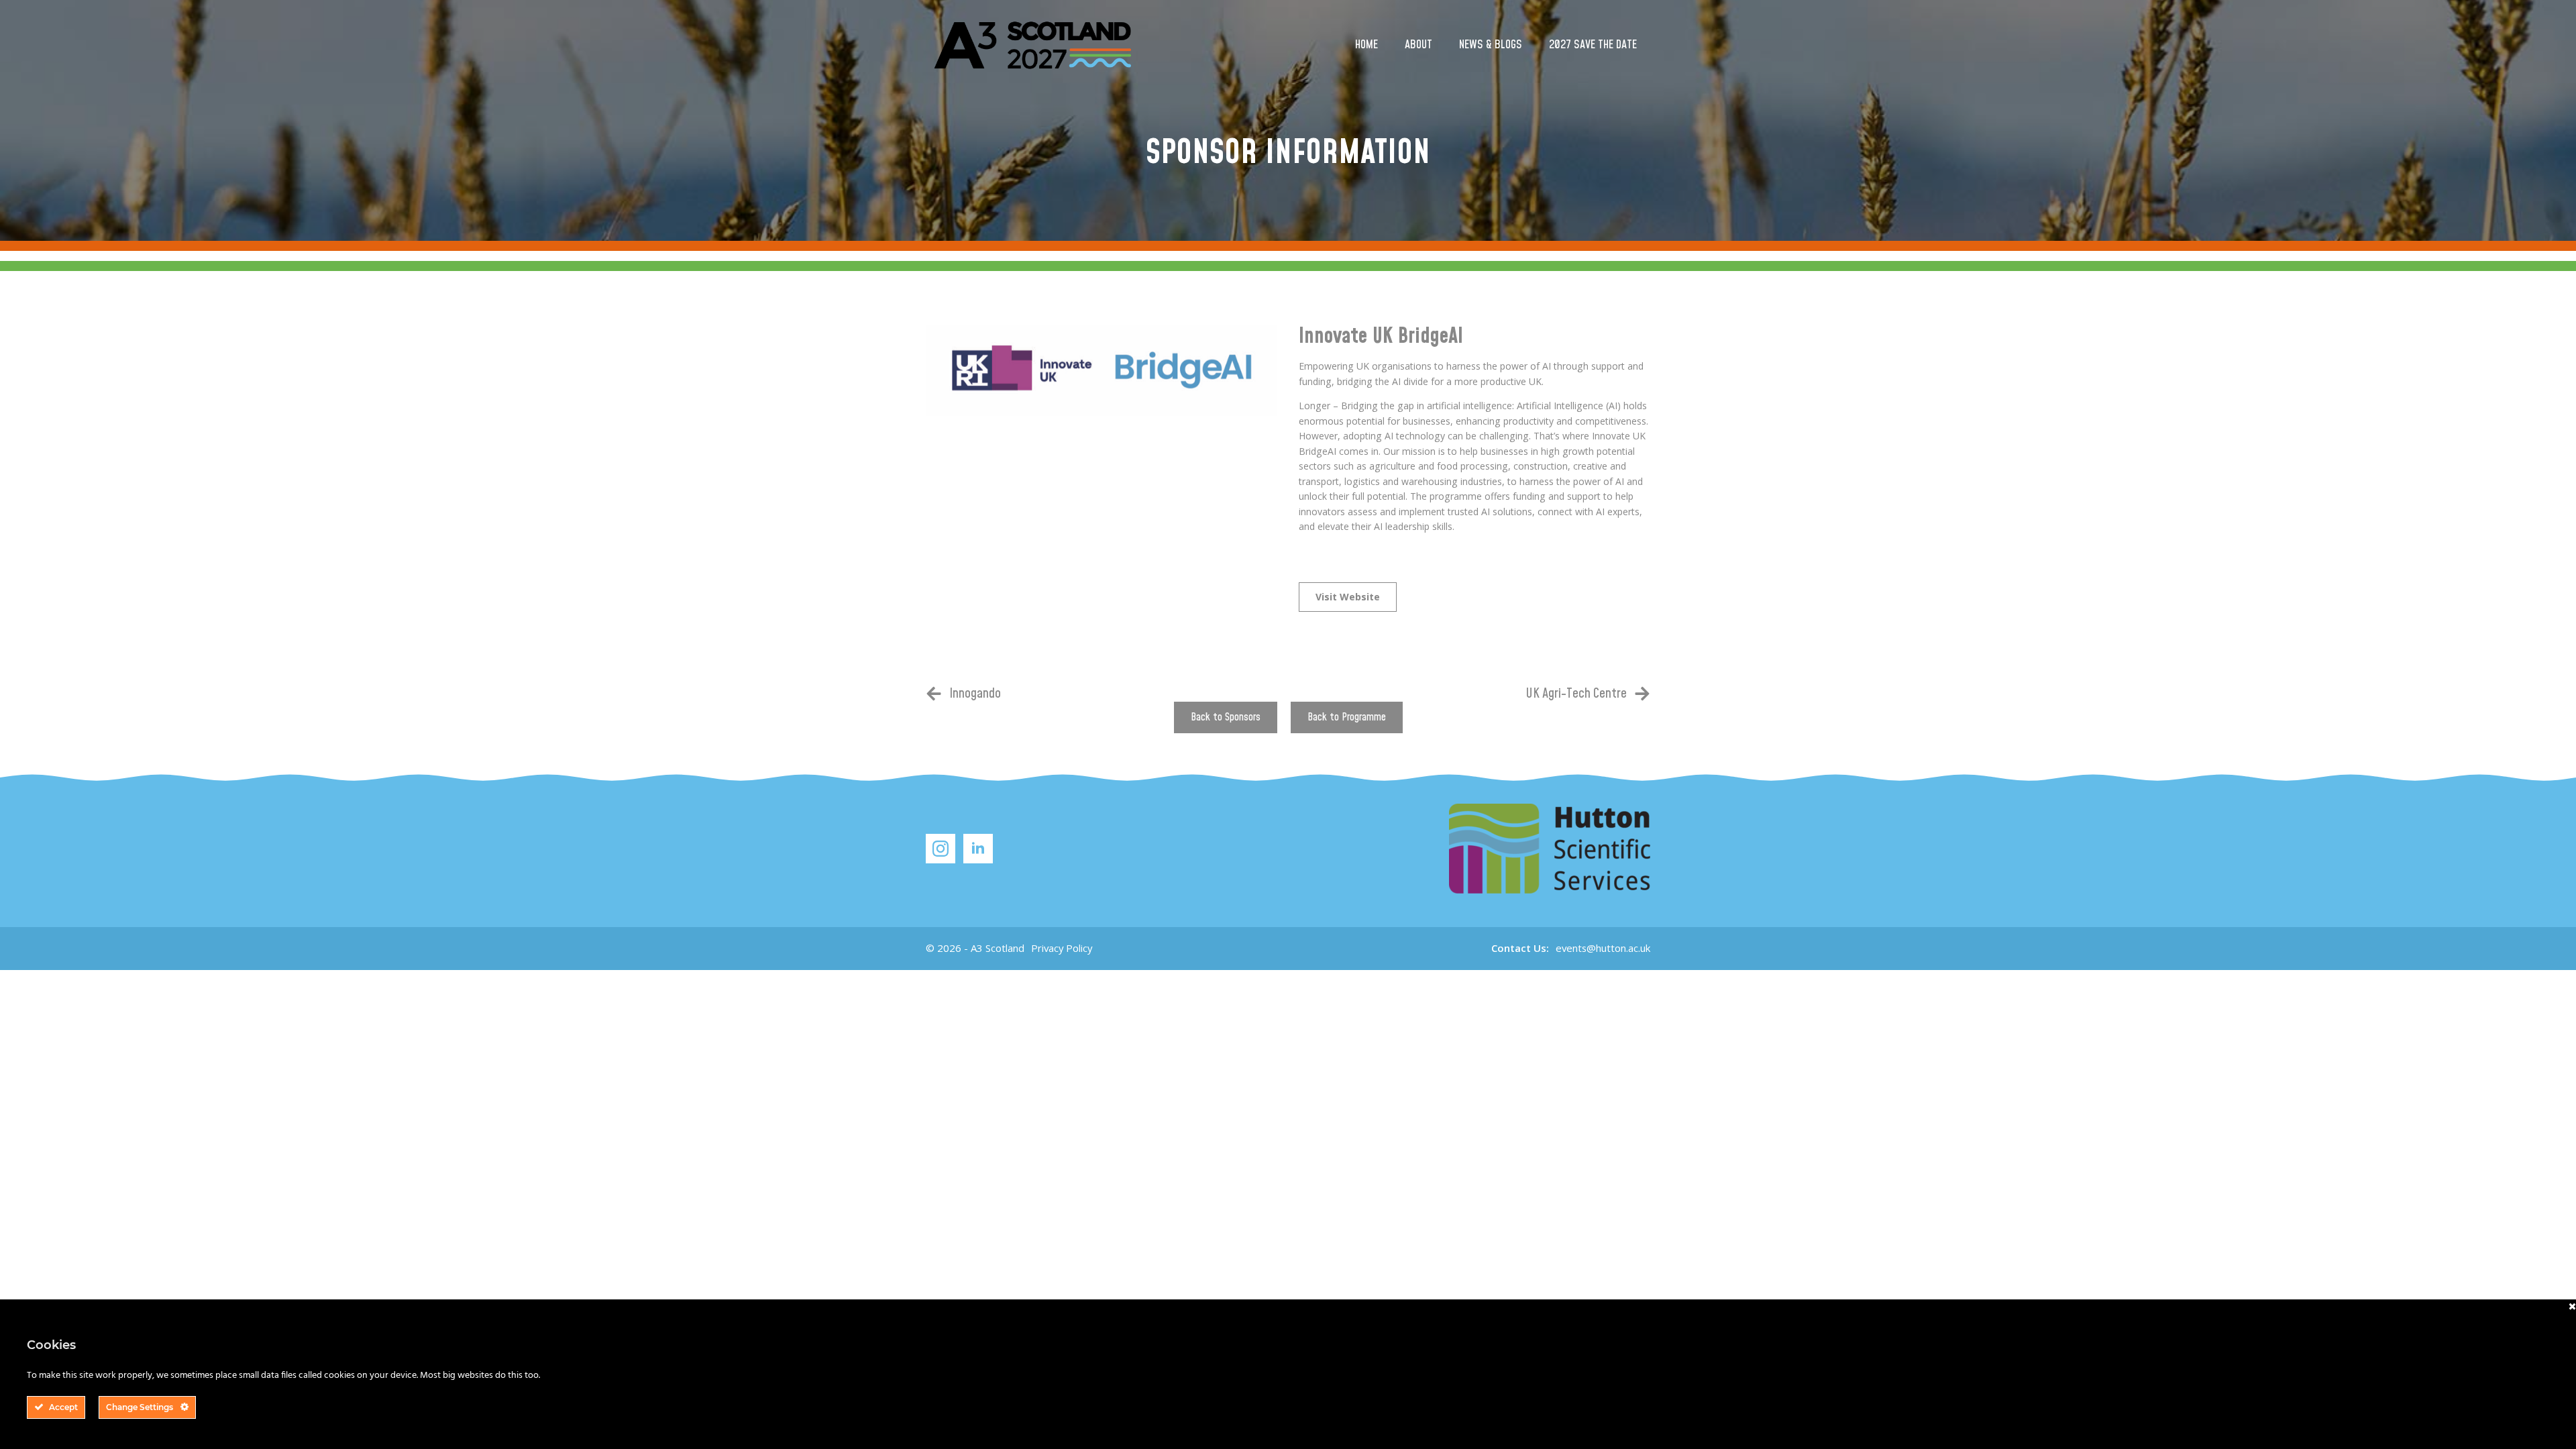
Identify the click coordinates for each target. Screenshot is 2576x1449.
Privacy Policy (1062, 948)
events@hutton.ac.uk (1603, 948)
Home (1366, 45)
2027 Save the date (1593, 45)
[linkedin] (978, 849)
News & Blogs (1491, 45)
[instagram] (941, 849)
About (1418, 45)
